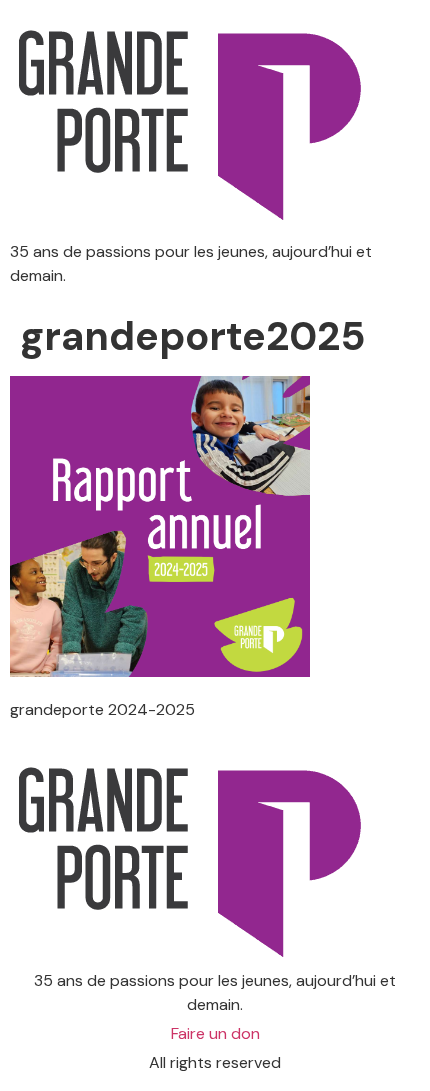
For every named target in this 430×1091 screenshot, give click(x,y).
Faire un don (215, 1033)
